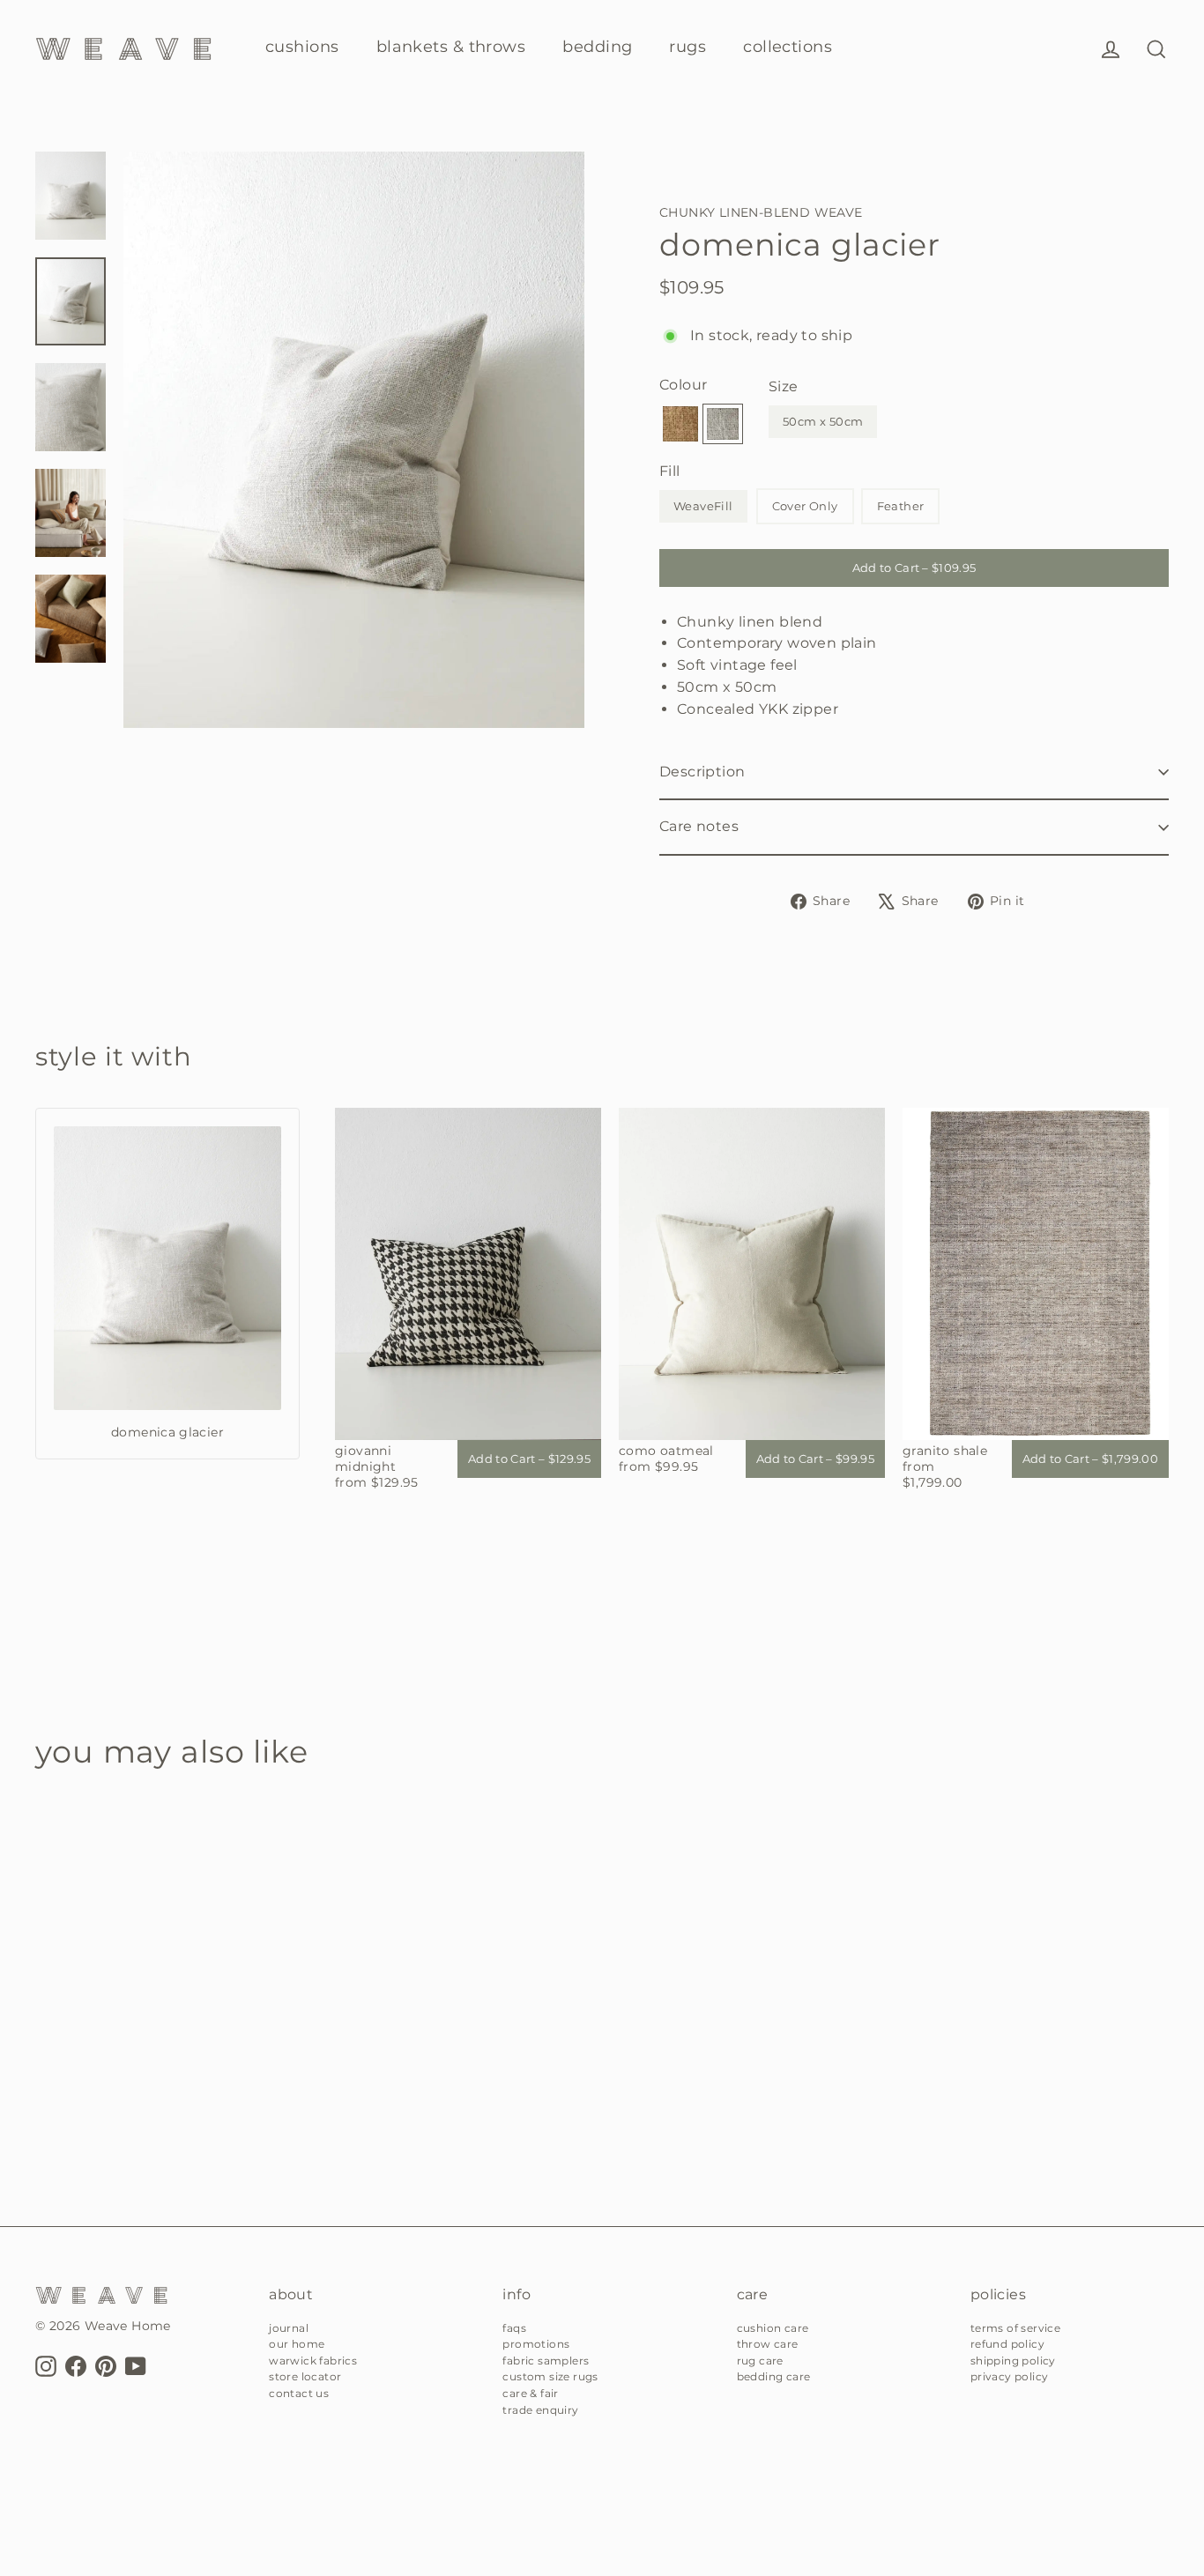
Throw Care (768, 2344)
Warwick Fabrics (313, 2361)
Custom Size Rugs (550, 2376)
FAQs (514, 2328)
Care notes (699, 826)
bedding (597, 47)
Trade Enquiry (540, 2410)
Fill (670, 471)
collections (788, 47)
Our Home (297, 2344)
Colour (683, 385)
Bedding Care (774, 2376)
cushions (302, 47)
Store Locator (305, 2376)
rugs (687, 47)
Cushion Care (773, 2328)
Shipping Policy (1013, 2361)
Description (702, 772)
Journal (289, 2328)
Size (784, 386)
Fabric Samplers (546, 2361)
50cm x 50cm (823, 421)
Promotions (536, 2344)
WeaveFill (703, 506)
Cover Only (805, 506)
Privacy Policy (1010, 2376)
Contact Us (299, 2393)
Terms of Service (1015, 2328)
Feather (901, 506)
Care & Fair (530, 2393)
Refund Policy (1007, 2344)
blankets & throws (451, 47)
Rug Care (760, 2361)
